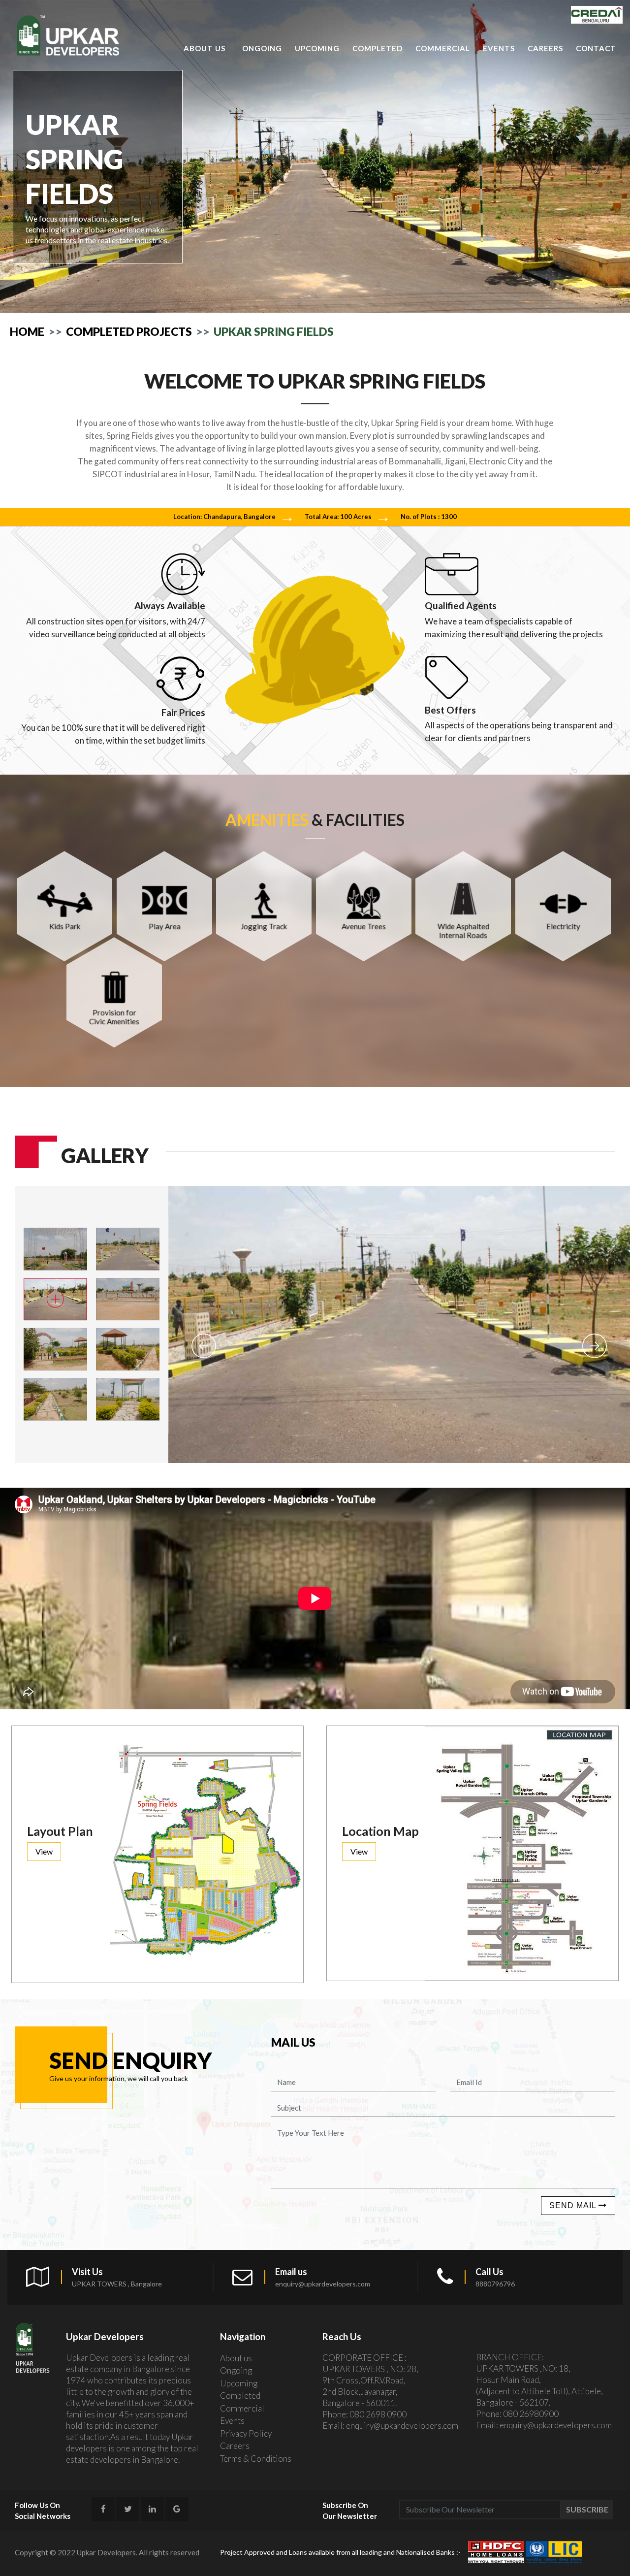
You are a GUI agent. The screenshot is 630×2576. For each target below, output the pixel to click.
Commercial (443, 48)
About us (205, 48)
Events (499, 48)
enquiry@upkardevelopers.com (323, 2284)
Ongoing (262, 48)
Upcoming (317, 48)
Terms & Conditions (256, 2459)
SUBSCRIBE (587, 2509)
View (44, 1851)
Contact (596, 48)
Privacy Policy (246, 2433)
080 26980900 (531, 2414)
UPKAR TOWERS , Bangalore (117, 2284)
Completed (378, 48)
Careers (545, 48)
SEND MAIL (574, 2205)
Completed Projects (129, 331)
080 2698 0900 (378, 2414)
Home (27, 331)
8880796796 (495, 2284)
